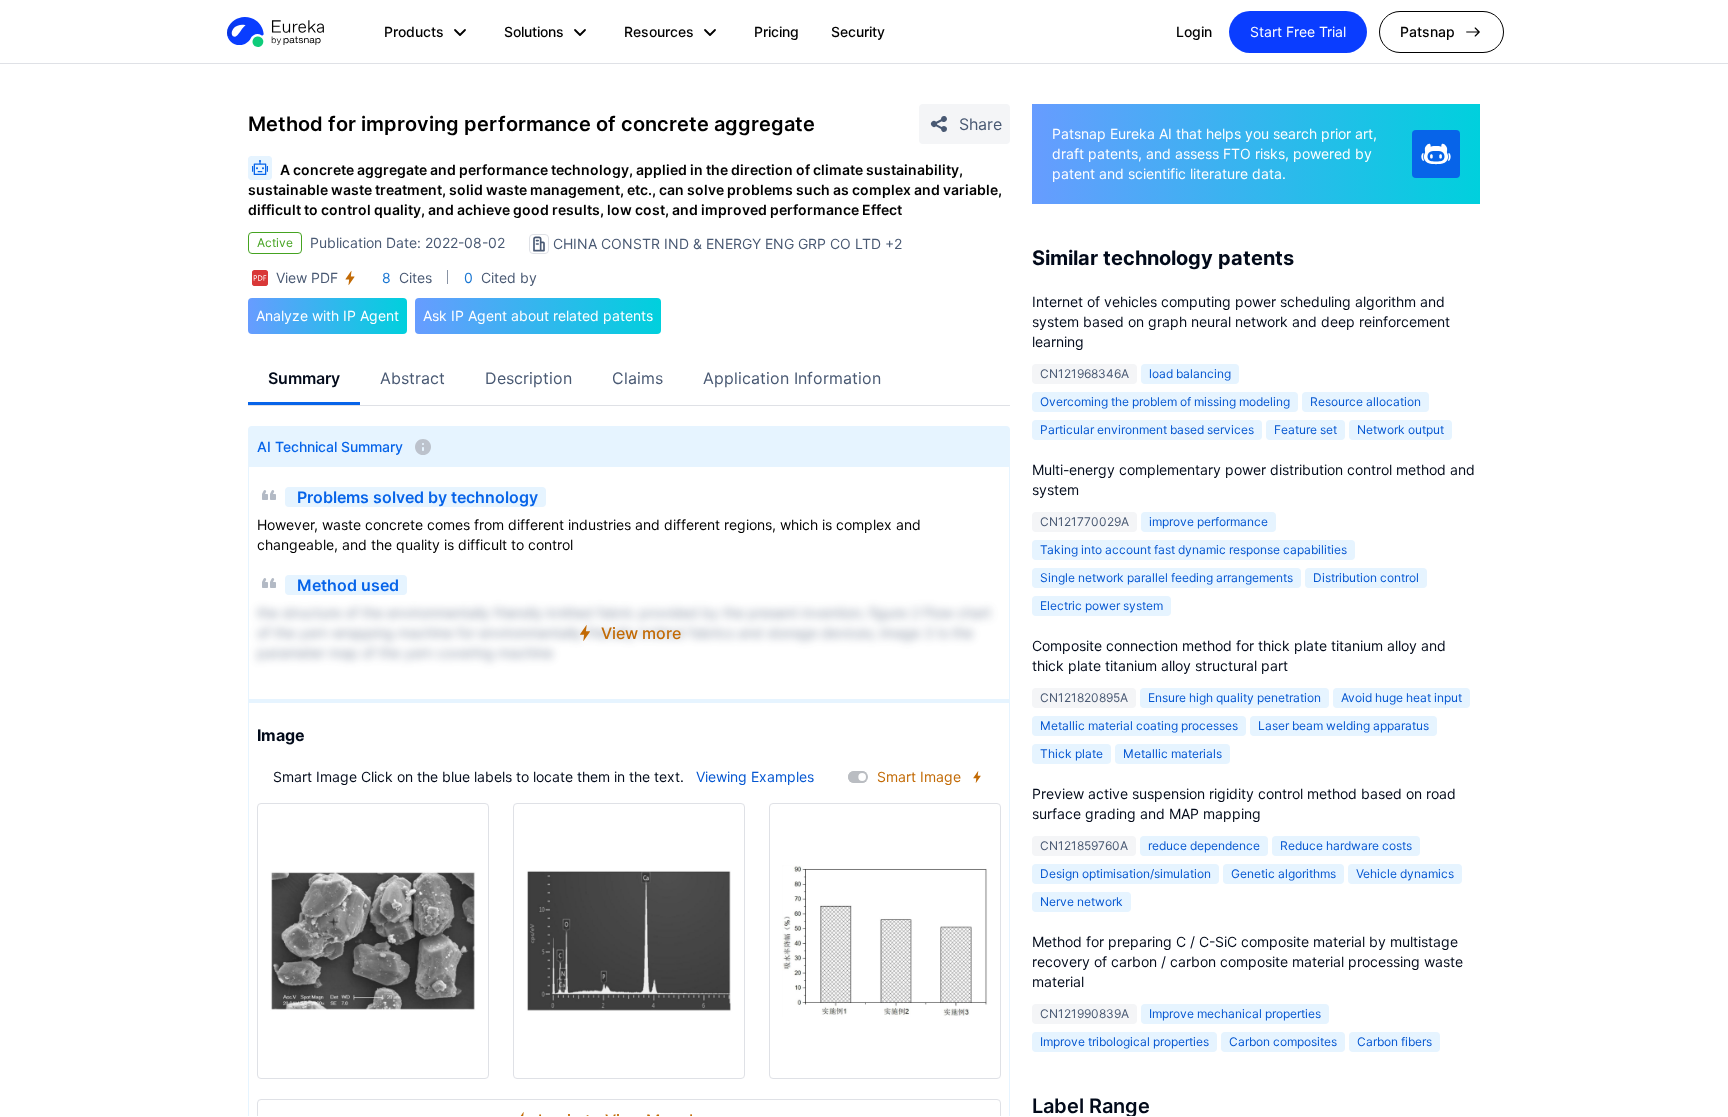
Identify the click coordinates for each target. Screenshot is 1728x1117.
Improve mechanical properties (1235, 1013)
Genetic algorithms (1283, 873)
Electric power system (1101, 605)
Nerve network (1081, 901)
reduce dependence (1204, 845)
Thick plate (1071, 753)
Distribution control (1366, 577)
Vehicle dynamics (1405, 873)
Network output (1400, 429)
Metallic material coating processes (1139, 725)
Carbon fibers (1394, 1041)
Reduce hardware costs (1346, 845)
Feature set (1305, 429)
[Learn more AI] (1436, 154)
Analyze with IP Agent (327, 315)
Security (858, 31)
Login (1194, 31)
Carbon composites (1283, 1041)
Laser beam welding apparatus (1343, 725)
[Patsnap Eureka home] (274, 32)
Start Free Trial (1298, 31)
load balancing (1190, 373)
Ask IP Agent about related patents (538, 315)
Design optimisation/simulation (1125, 873)
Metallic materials (1172, 753)
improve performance (1208, 521)
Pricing (776, 31)
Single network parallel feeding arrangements (1166, 577)
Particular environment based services (1147, 429)
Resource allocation (1365, 401)
